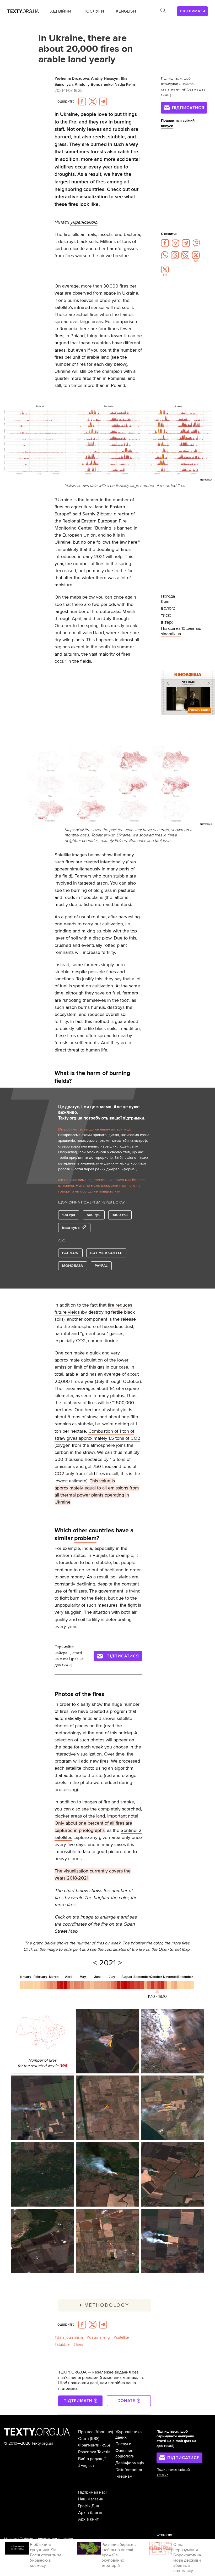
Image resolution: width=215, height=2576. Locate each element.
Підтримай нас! (92, 2492)
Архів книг (88, 2519)
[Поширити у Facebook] (82, 102)
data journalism (70, 2338)
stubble (63, 2345)
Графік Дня (89, 2506)
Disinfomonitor (129, 2470)
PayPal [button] (101, 1266)
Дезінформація (130, 2463)
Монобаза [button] (72, 1266)
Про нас (86, 2432)
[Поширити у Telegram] (103, 102)
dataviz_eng (100, 2338)
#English (86, 2466)
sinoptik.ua (171, 634)
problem (85, 1538)
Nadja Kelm (125, 85)
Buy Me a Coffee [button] (106, 1253)
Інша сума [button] (71, 1228)
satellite (122, 2338)
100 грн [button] (69, 1215)
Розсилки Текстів (94, 2452)
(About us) (104, 2432)
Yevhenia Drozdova (72, 79)
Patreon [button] (70, 1253)
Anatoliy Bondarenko (94, 85)
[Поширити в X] (93, 102)
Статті (84, 2439)
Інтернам (124, 2476)
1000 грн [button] (120, 1215)
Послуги (123, 2444)
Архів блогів (90, 2513)
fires (79, 2345)
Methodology (107, 2305)
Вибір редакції (92, 2459)
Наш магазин (91, 2499)
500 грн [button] (94, 1215)
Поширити (64, 101)
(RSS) (95, 2439)
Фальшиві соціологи (125, 2453)
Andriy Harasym (105, 79)
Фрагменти (89, 2445)
